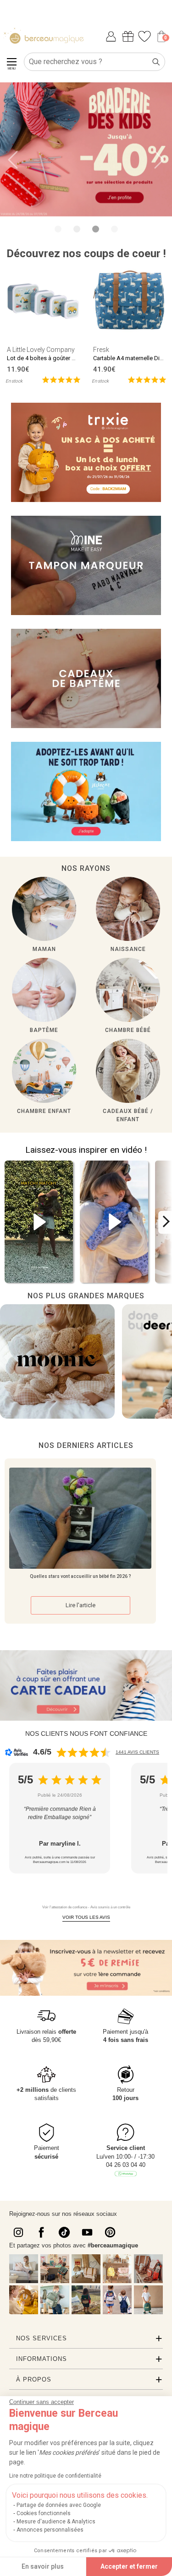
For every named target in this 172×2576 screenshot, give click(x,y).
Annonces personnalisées (50, 2530)
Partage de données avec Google (59, 2505)
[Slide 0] (58, 229)
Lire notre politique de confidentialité (55, 2476)
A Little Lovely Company (41, 350)
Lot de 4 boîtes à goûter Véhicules (52, 358)
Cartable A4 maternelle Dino (130, 358)
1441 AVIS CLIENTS (137, 1752)
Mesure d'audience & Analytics (56, 2522)
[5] (61, 379)
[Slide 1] (77, 229)
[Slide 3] (114, 229)
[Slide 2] (96, 229)
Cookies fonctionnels (44, 2513)
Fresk (101, 350)
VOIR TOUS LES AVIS (86, 1917)
